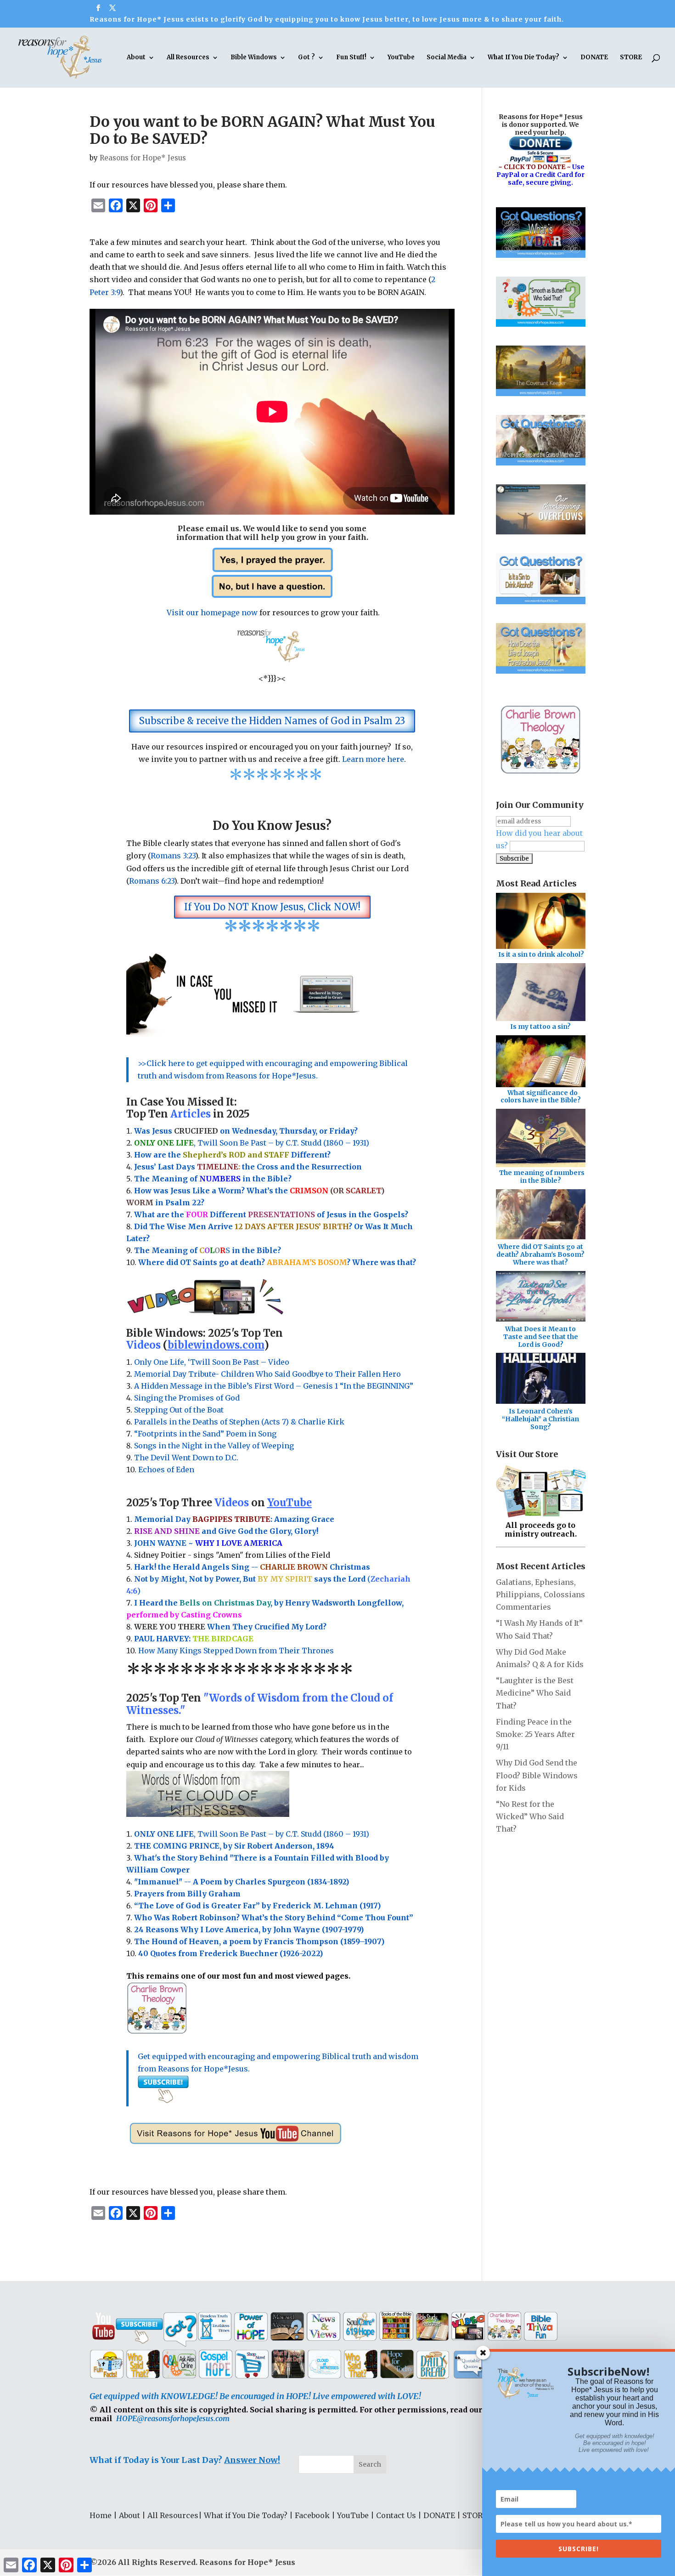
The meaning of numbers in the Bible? (542, 1177)
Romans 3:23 (173, 856)
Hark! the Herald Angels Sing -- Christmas (252, 1567)
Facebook (312, 2515)
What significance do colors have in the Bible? (541, 1097)
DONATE (594, 58)
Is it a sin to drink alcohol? (541, 954)
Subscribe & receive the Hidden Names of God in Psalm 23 (272, 721)
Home (101, 2515)
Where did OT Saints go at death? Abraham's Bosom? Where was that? (540, 1254)
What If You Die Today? (523, 58)
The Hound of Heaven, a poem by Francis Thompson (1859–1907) (259, 1941)
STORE (631, 58)
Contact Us (396, 2515)
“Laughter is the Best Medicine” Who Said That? (535, 1693)
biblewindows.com (216, 1345)
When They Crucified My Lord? (230, 1627)
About (136, 58)
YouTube (401, 58)
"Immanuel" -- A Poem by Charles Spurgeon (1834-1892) (242, 1882)
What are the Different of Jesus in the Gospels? (271, 1214)
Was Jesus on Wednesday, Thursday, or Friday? (246, 1131)
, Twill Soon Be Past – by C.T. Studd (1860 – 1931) (252, 1834)
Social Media (447, 58)
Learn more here (373, 759)
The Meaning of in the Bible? (208, 1250)
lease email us (211, 528)
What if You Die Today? (246, 2515)
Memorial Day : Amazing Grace (235, 1519)
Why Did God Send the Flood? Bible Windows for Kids (537, 1775)
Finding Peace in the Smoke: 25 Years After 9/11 (535, 1734)
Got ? (307, 58)
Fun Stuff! (351, 58)
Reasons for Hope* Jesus (143, 158)
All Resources (188, 58)
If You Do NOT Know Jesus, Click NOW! (272, 907)
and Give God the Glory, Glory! (226, 1531)
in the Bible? (245, 1179)
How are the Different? (232, 1155)
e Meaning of (172, 1179)
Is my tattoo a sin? (540, 1027)
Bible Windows (254, 58)
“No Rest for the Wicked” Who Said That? (530, 1816)
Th (140, 1179)
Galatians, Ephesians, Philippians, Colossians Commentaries (540, 1594)
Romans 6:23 (152, 881)
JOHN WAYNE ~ (208, 1543)
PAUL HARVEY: (194, 1639)
